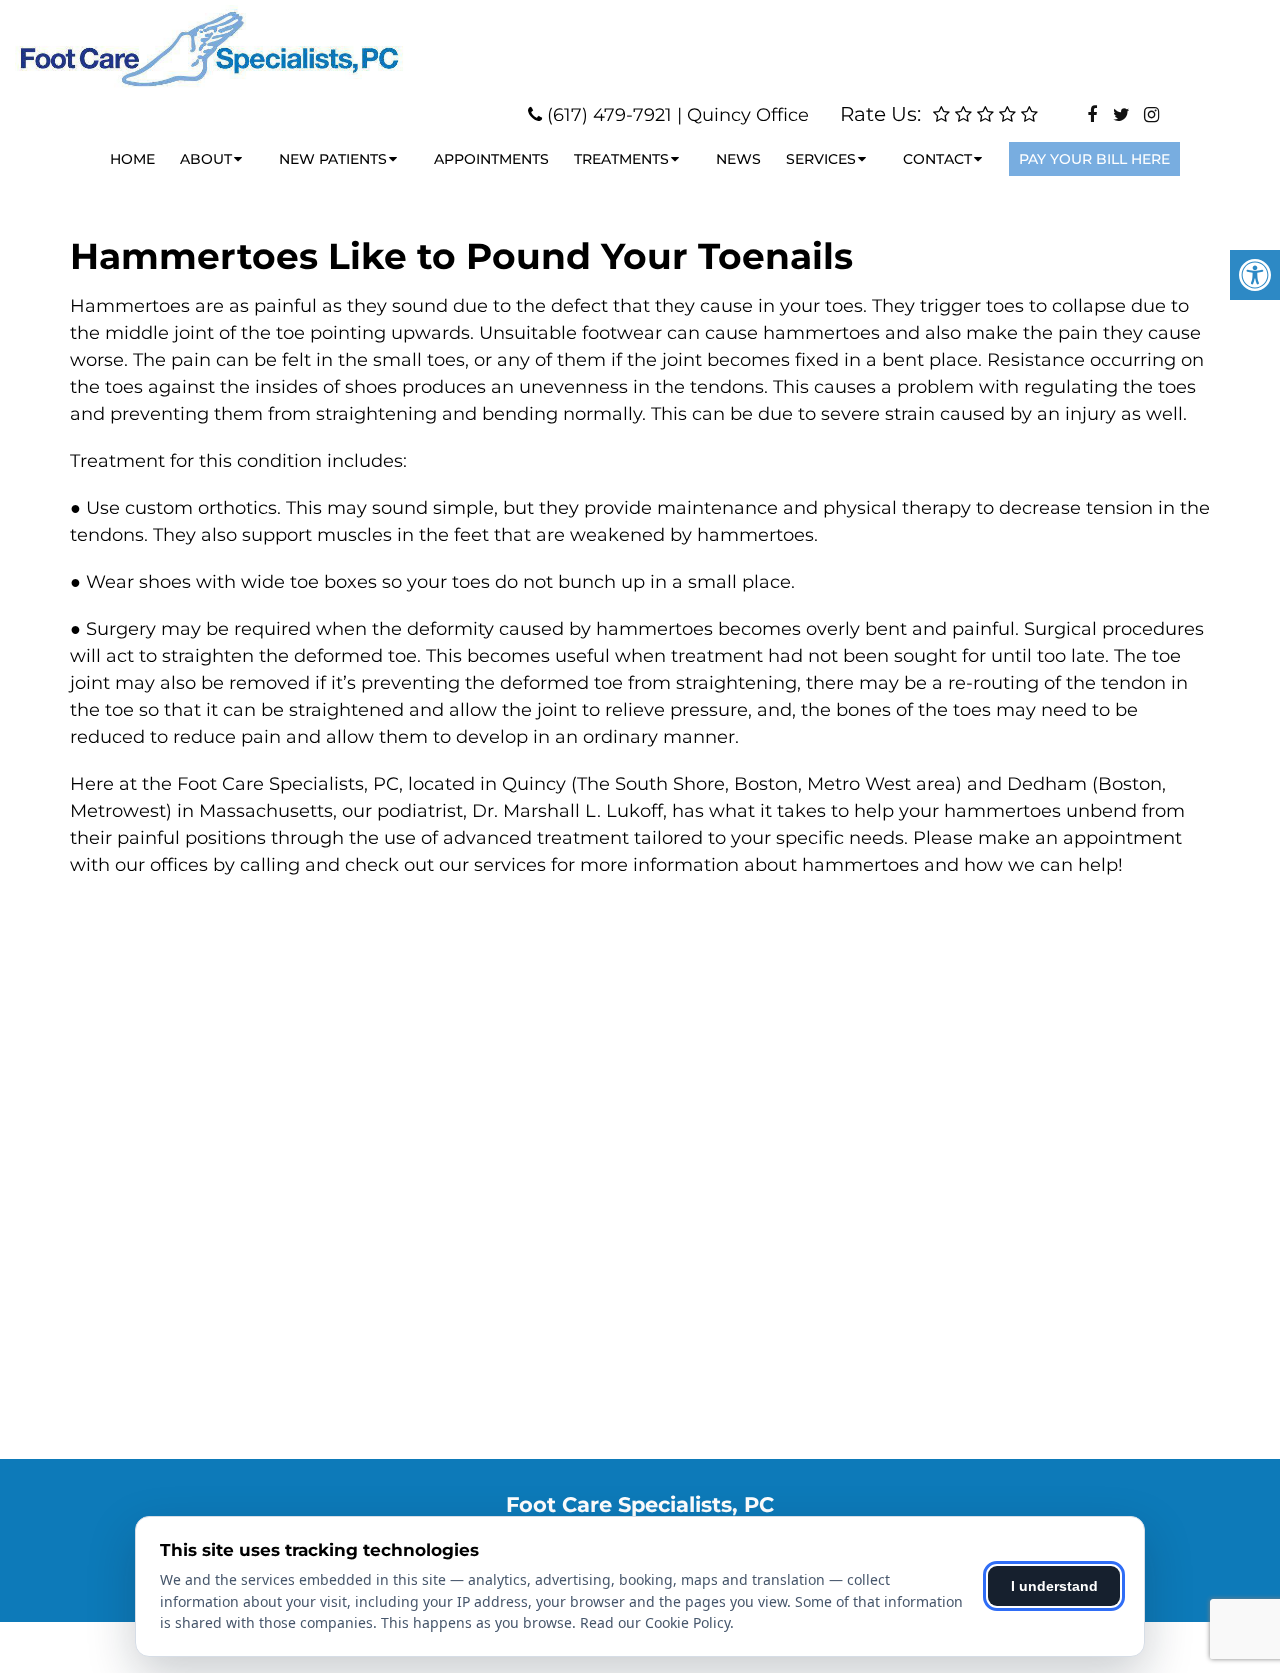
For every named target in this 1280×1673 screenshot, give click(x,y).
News (738, 159)
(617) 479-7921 (609, 115)
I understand (1054, 1586)
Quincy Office (748, 115)
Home (132, 159)
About (206, 159)
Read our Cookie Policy (655, 1622)
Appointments (491, 159)
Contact (937, 159)
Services (821, 159)
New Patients (333, 159)
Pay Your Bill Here (1094, 159)
